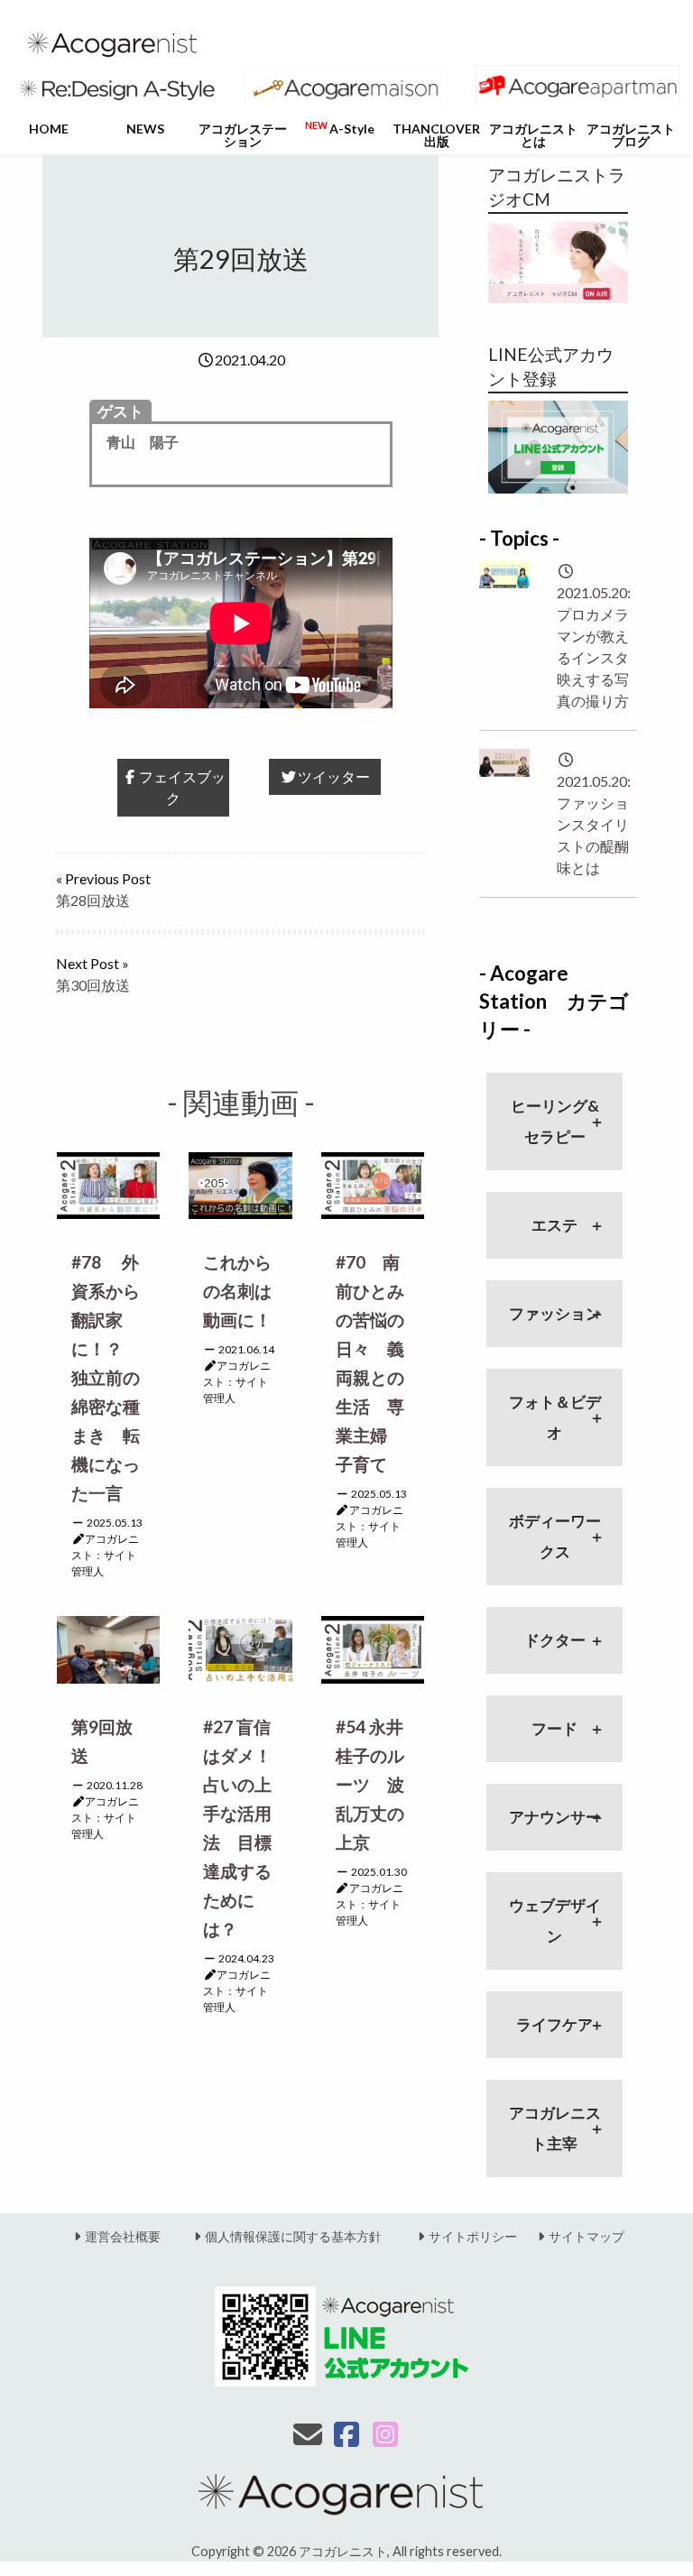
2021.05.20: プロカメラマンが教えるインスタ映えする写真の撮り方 (594, 646)
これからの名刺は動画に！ (237, 1291)
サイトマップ (587, 2236)
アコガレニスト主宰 (555, 2128)
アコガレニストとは (533, 135)
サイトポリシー (473, 2236)
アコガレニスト (343, 2551)
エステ (554, 1225)
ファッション (555, 1313)
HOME (49, 129)
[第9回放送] (108, 1648)
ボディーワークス (555, 1536)
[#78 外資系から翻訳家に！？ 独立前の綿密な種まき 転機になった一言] (108, 1183)
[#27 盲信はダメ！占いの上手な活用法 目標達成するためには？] (240, 1648)
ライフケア (554, 2024)
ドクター (555, 1640)
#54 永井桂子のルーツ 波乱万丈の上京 (370, 1784)
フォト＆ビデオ (555, 1417)
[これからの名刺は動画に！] (240, 1183)
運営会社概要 (123, 2236)
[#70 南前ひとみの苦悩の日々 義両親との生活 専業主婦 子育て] (373, 1183)
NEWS (145, 129)
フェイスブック (182, 787)
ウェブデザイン (555, 1920)
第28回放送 (93, 900)
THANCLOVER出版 (436, 135)
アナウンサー (555, 1817)
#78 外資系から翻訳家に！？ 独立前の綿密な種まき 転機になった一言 (106, 1377)
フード (554, 1728)
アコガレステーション (243, 135)
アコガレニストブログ (631, 135)
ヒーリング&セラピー (555, 1121)
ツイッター (334, 776)
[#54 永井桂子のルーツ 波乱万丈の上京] (373, 1648)
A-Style (340, 128)
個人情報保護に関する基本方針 (293, 2236)
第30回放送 (93, 985)
